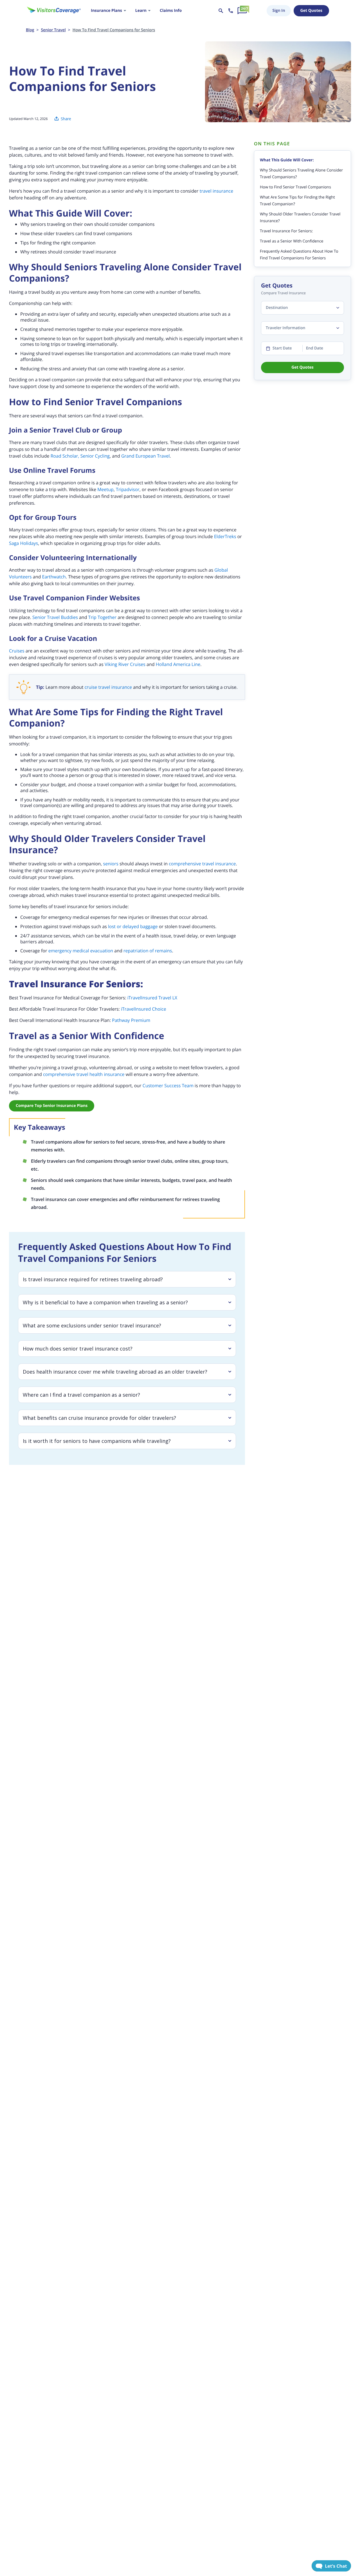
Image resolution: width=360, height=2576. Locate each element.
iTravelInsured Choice (144, 1009)
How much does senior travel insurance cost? (78, 1349)
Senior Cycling (95, 456)
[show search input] (221, 11)
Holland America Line (178, 664)
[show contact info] (231, 11)
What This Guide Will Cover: (287, 160)
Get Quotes (311, 11)
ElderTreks (225, 536)
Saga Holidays (23, 543)
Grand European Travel (146, 456)
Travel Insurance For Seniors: (286, 231)
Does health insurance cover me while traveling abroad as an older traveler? (115, 1372)
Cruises (17, 651)
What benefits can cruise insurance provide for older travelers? (99, 1418)
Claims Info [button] (171, 11)
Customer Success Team (168, 1086)
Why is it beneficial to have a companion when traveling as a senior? (105, 1302)
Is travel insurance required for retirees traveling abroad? (93, 1279)
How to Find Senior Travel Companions (295, 187)
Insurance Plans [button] (106, 11)
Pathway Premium (131, 1020)
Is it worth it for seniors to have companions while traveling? (97, 1441)
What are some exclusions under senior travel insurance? (92, 1325)
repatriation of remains (148, 951)
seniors (111, 864)
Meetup (105, 489)
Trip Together (102, 617)
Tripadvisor (128, 489)
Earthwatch (54, 577)
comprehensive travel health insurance (84, 1074)
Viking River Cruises (125, 664)
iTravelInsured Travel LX (152, 998)
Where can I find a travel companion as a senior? (81, 1395)
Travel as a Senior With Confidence (292, 241)
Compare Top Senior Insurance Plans (52, 1106)
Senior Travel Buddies (55, 617)
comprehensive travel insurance (202, 864)
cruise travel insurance (108, 687)
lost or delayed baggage (133, 926)
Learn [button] (141, 11)
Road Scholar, (65, 456)
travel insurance (216, 191)
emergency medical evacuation (81, 951)
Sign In (279, 11)
